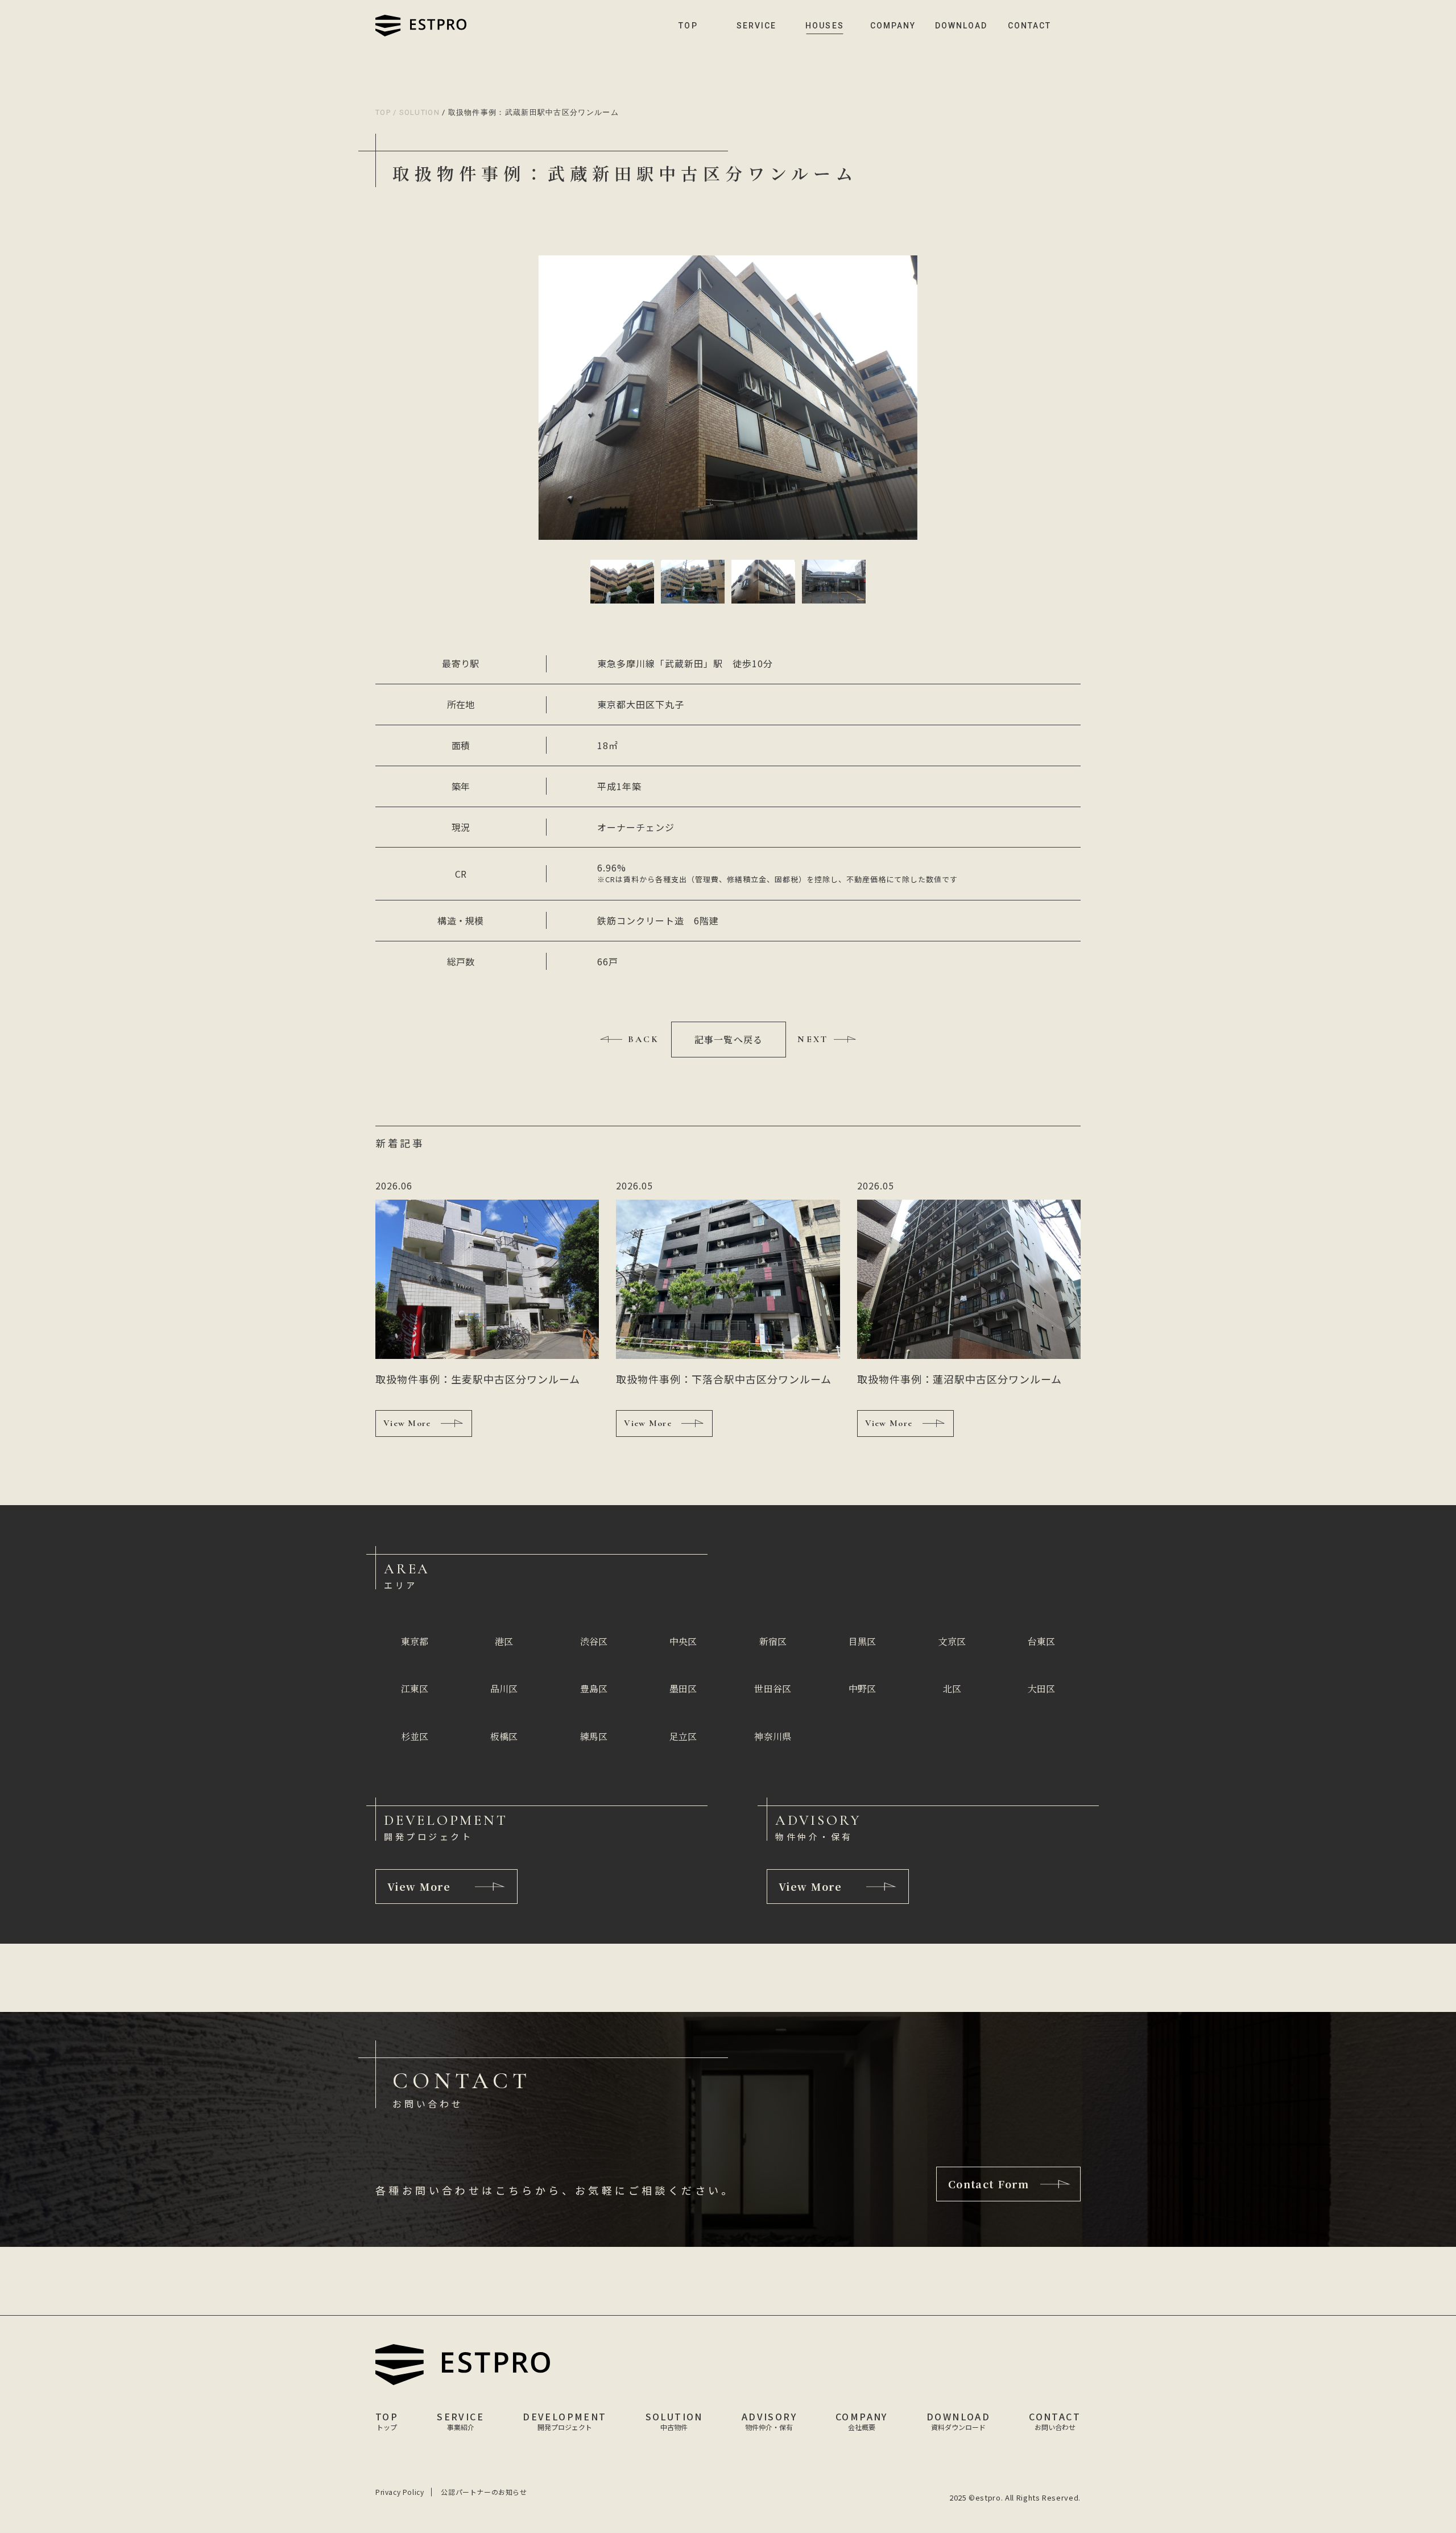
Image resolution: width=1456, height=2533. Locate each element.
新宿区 (773, 1641)
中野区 (862, 1689)
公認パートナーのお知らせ (484, 2492)
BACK (644, 1039)
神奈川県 (773, 1736)
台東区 (1041, 1641)
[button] (622, 582)
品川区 (504, 1689)
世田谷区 (773, 1689)
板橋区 (504, 1736)
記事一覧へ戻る (729, 1040)
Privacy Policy (400, 2492)
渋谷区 (594, 1641)
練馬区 (594, 1736)
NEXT (813, 1039)
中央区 (683, 1641)
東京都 (415, 1641)
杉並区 (415, 1736)
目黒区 (862, 1641)
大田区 (1041, 1689)
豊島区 (594, 1689)
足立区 (683, 1736)
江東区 (415, 1689)
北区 (952, 1689)
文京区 (952, 1641)
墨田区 (683, 1689)
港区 (504, 1641)
